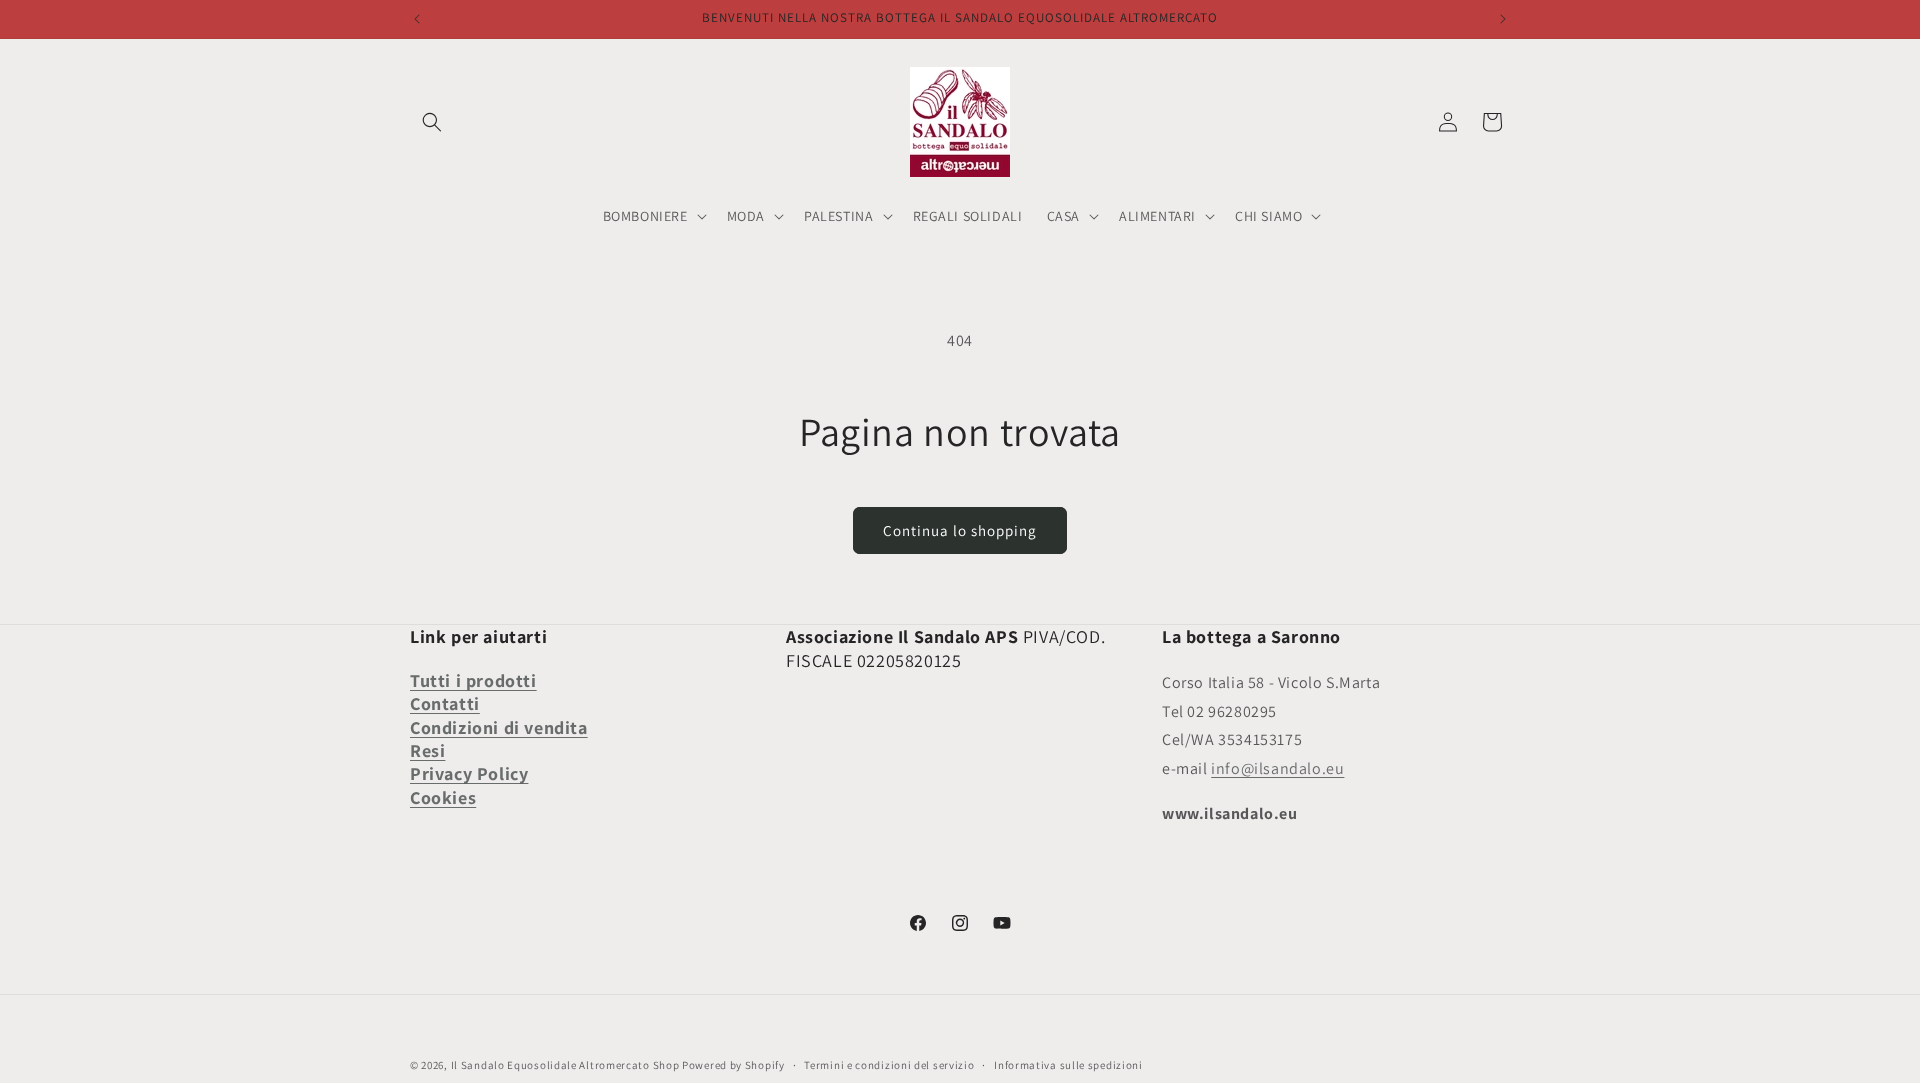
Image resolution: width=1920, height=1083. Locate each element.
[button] (432, 122)
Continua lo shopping (960, 530)
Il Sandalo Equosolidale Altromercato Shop (565, 1065)
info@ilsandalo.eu (1277, 768)
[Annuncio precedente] (417, 19)
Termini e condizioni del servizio (889, 1065)
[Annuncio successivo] (1503, 19)
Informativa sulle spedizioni (1068, 1065)
